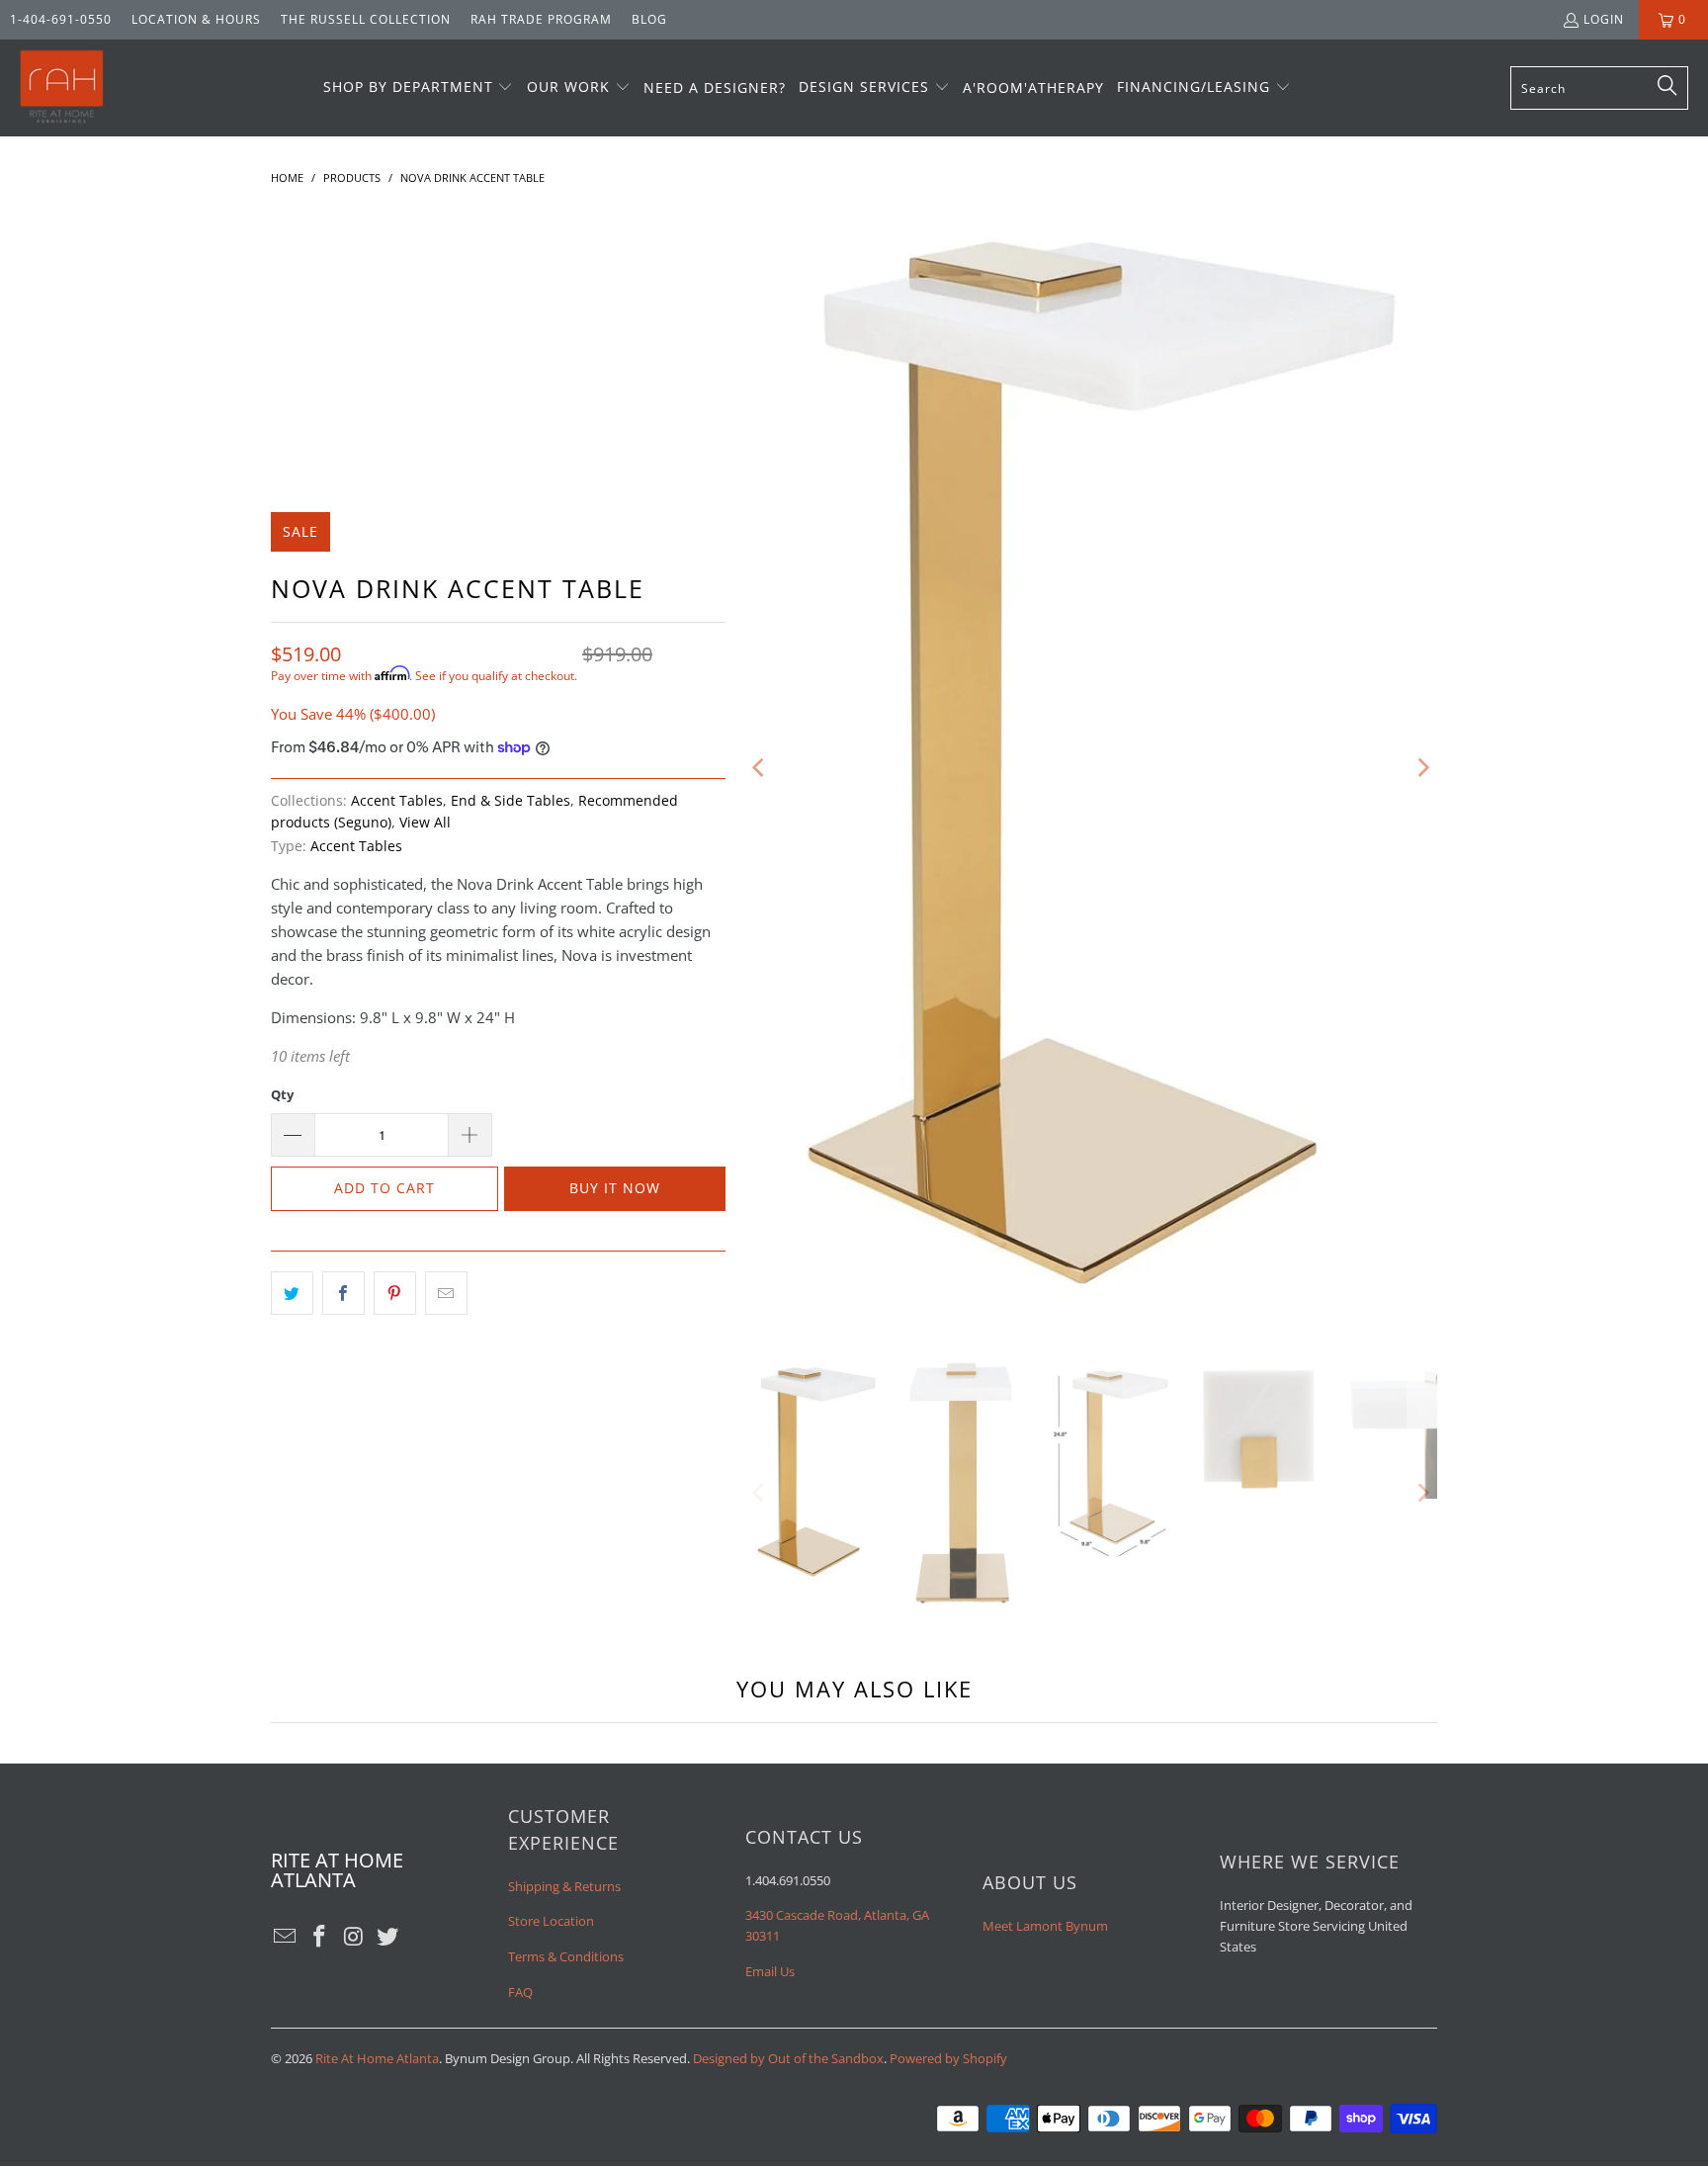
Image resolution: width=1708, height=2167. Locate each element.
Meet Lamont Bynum (1045, 1926)
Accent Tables (397, 801)
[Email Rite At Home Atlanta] (286, 1937)
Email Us (770, 1971)
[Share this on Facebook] (343, 1293)
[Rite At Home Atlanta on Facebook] (320, 1937)
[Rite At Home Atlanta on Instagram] (354, 1937)
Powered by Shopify (948, 2058)
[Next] (1422, 768)
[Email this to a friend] (446, 1293)
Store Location (551, 1921)
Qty (282, 1094)
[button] (419, 88)
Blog (649, 19)
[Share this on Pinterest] (395, 1293)
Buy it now (615, 1188)
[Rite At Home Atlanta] (62, 88)
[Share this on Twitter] (292, 1293)
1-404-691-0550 (61, 19)
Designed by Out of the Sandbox (788, 2058)
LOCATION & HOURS (196, 19)
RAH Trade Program (541, 19)
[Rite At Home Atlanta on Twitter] (388, 1937)
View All (425, 823)
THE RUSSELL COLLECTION (366, 19)
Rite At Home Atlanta (377, 2058)
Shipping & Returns (564, 1886)
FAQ (520, 1992)
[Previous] (760, 768)
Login (1604, 19)
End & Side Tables (511, 801)
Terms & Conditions (566, 1956)
